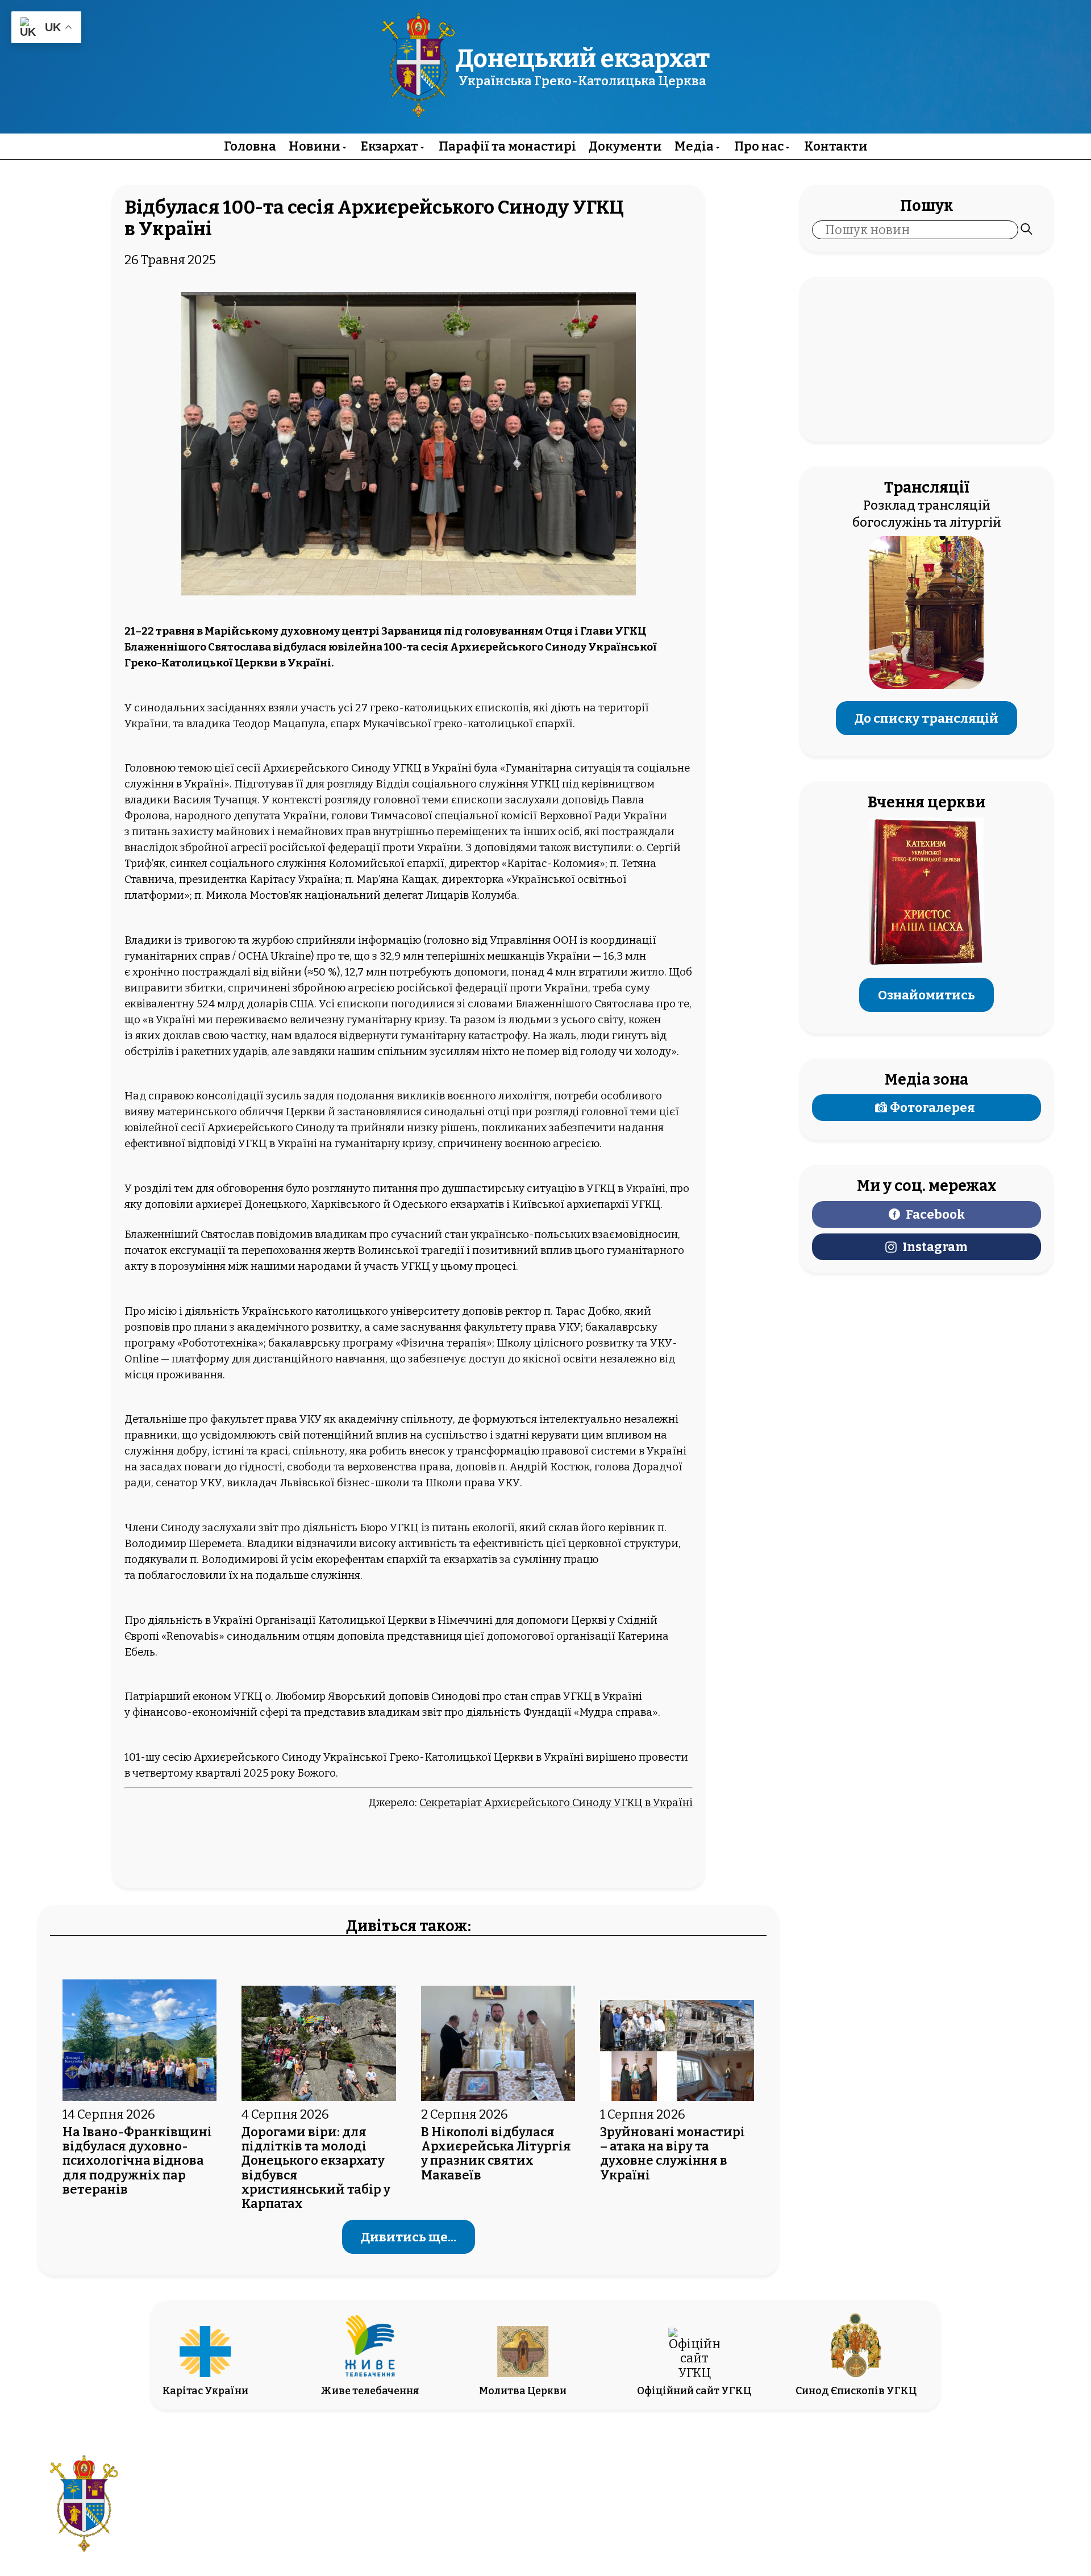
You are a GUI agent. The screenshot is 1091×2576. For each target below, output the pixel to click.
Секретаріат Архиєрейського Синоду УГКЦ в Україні (556, 1803)
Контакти (836, 146)
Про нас (759, 146)
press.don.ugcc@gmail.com (481, 2514)
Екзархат (390, 146)
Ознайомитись (926, 995)
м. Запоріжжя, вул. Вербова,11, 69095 (481, 2497)
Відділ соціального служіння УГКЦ (468, 784)
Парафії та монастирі (507, 146)
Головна (250, 146)
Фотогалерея (932, 1108)
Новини (315, 146)
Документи (625, 146)
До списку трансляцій (926, 718)
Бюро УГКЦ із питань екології (437, 1528)
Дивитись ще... (409, 2237)
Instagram (935, 1247)
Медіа (694, 146)
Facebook (935, 1214)
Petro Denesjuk (933, 2514)
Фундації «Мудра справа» (591, 1712)
